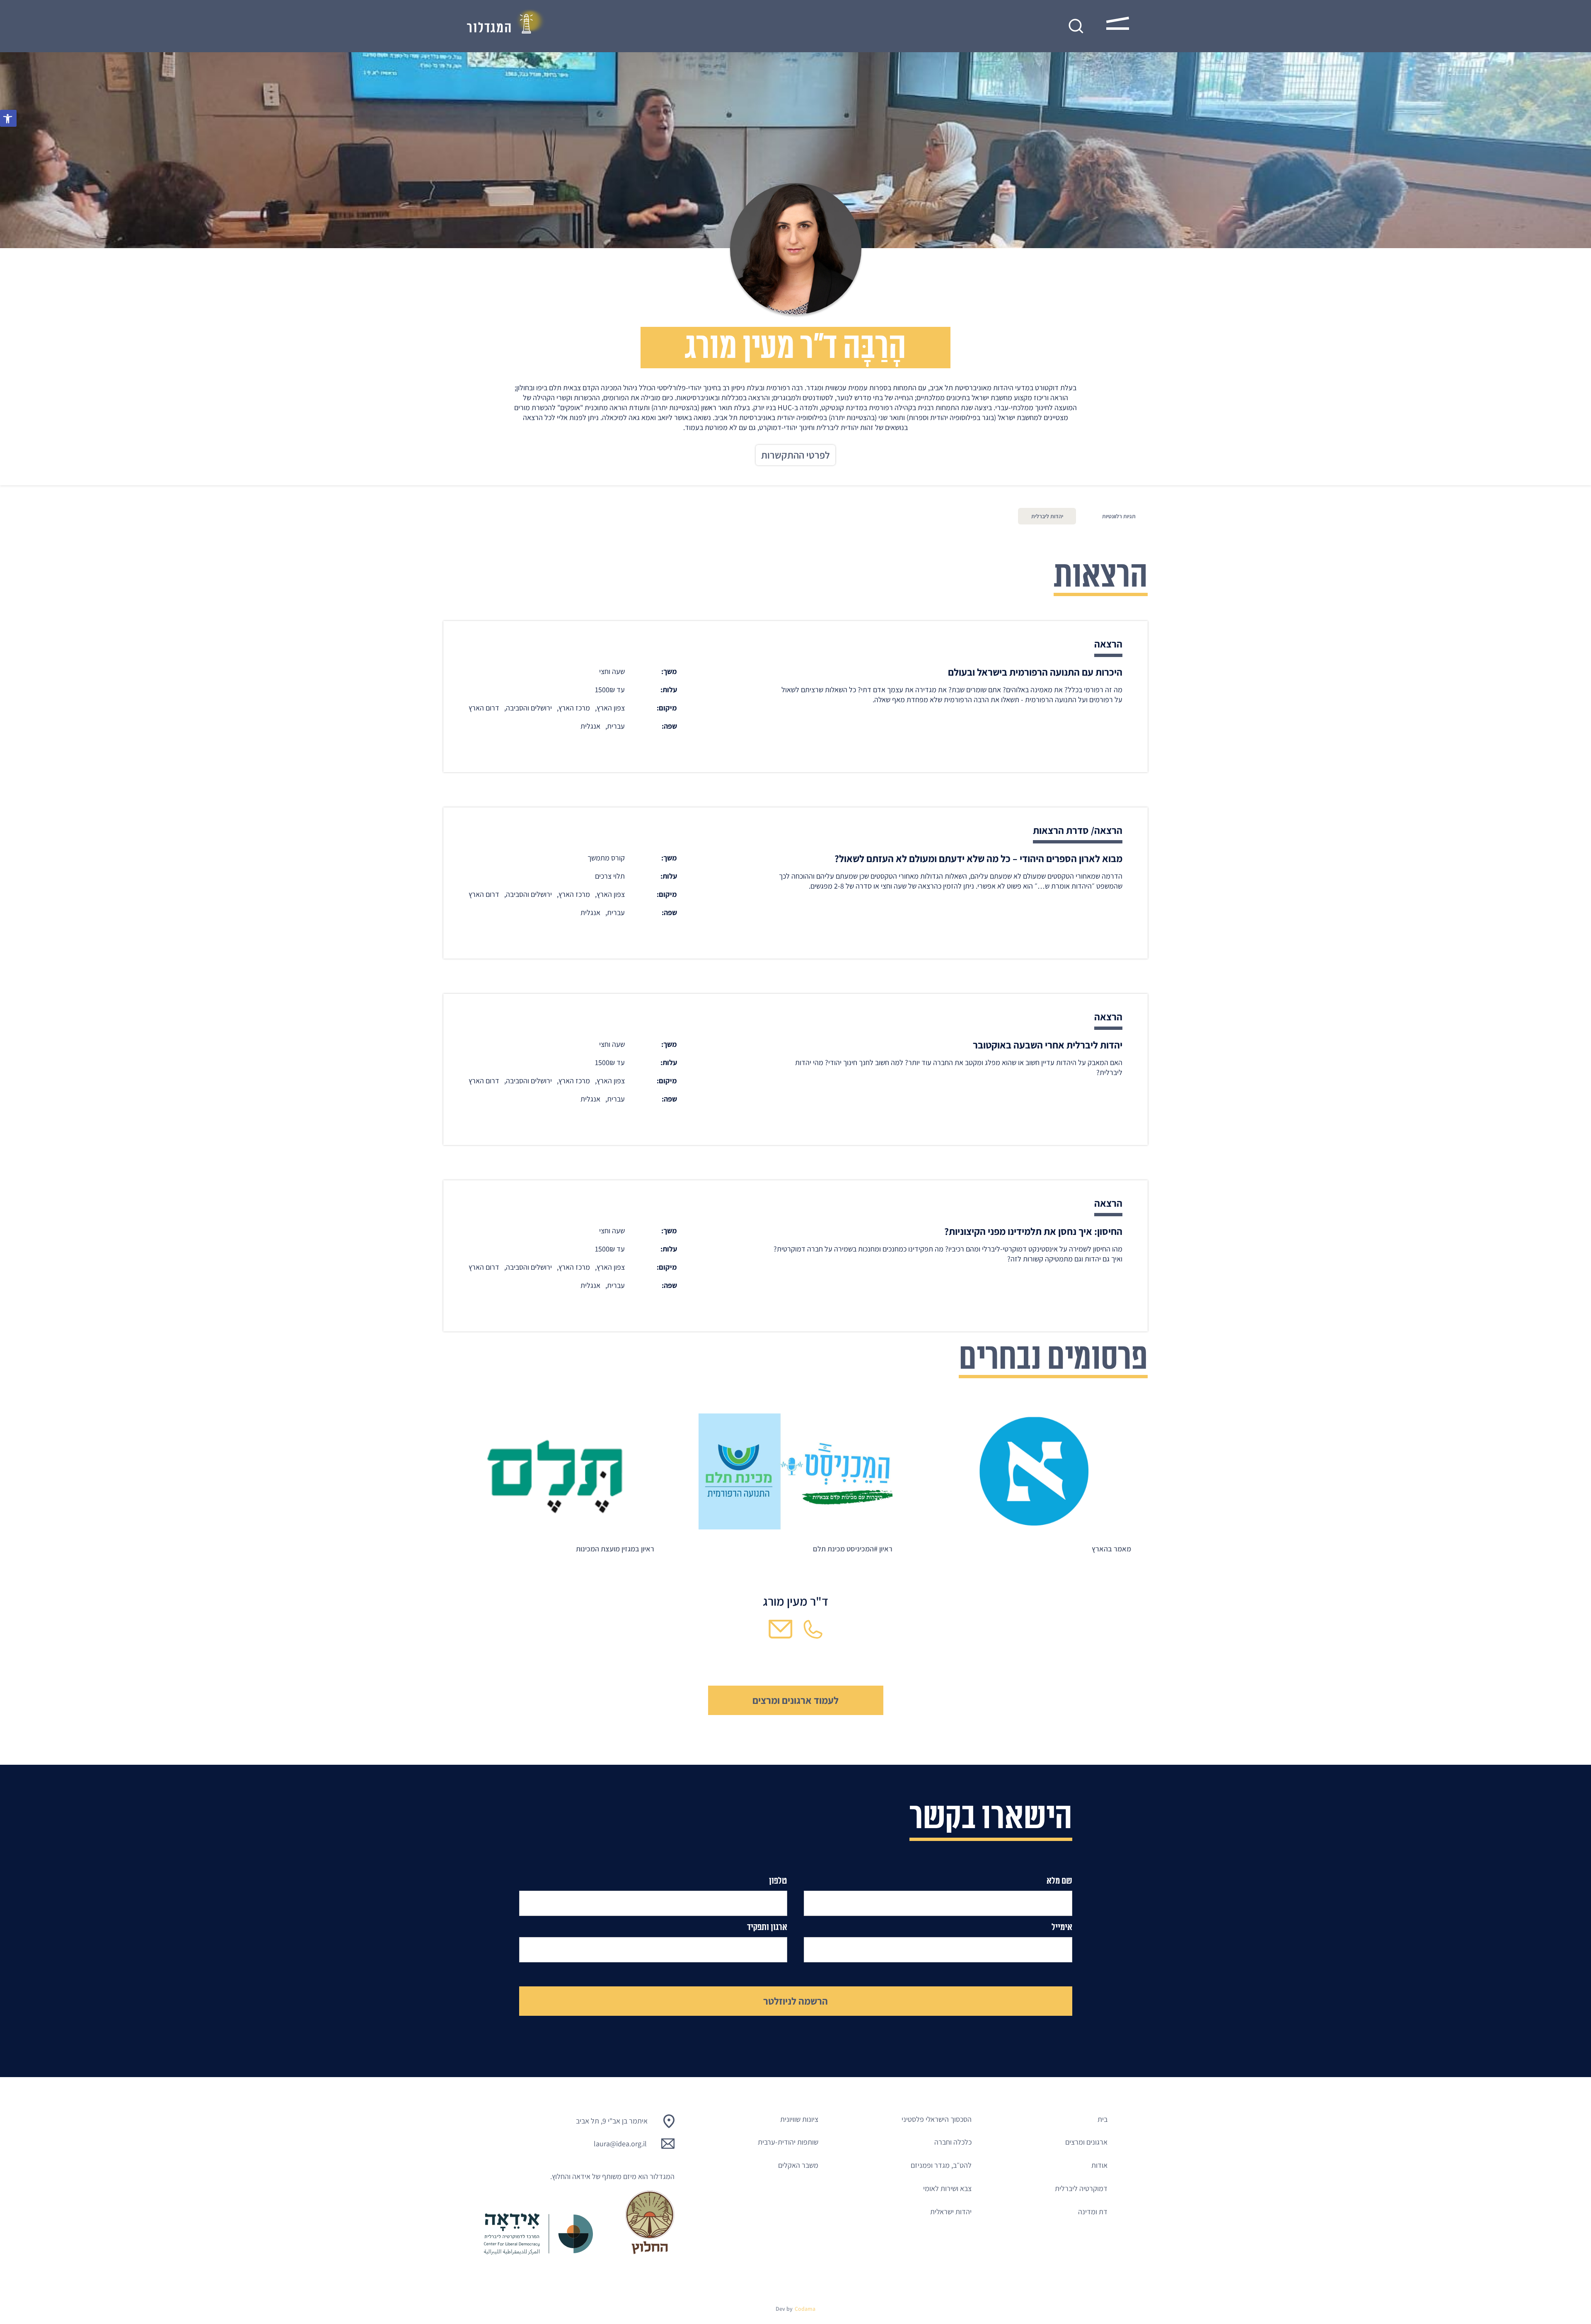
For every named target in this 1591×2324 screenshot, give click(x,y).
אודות (1099, 2165)
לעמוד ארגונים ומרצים (795, 1700)
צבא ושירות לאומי (947, 2188)
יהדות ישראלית (951, 2212)
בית (1103, 2119)
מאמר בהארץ (1111, 1549)
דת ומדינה (1093, 2212)
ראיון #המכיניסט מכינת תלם (853, 1549)
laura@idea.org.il (620, 2144)
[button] (8, 118)
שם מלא (1059, 1881)
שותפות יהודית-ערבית (788, 2142)
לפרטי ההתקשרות (795, 455)
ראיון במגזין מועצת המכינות (615, 1549)
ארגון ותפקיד (767, 1927)
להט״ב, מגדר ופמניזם (941, 2165)
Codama (805, 2309)
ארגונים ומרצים (1086, 2142)
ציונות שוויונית (799, 2119)
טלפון (778, 1881)
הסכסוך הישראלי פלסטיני (937, 2119)
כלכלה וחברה (953, 2142)
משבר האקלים (798, 2165)
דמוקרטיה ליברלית (1081, 2188)
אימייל (1062, 1927)
